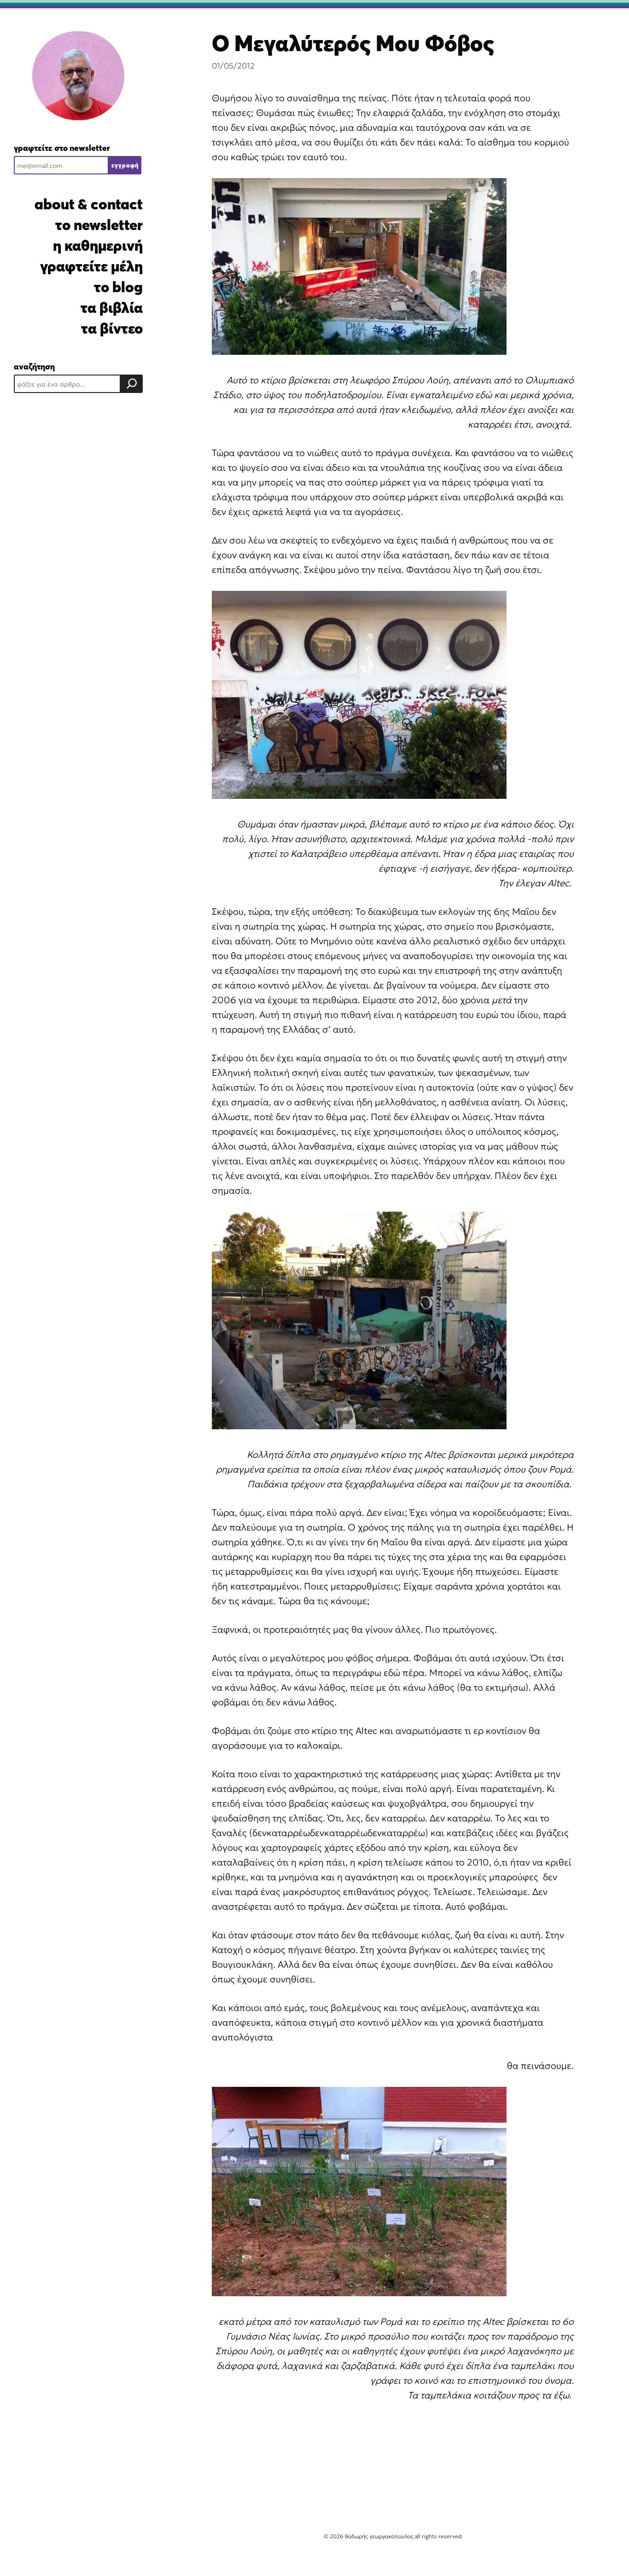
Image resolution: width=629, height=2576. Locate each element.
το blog (118, 287)
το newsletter (99, 225)
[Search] (132, 384)
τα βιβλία (112, 308)
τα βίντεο (112, 328)
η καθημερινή (98, 245)
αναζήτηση (34, 367)
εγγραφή (125, 165)
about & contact (89, 204)
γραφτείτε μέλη (91, 266)
